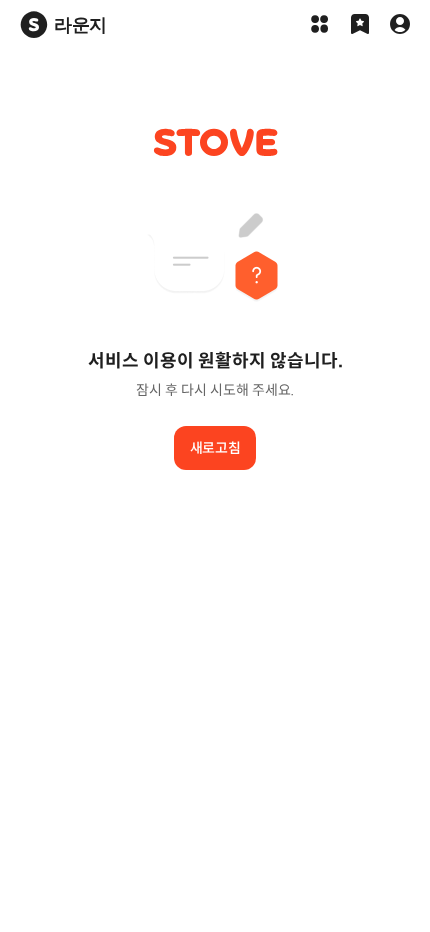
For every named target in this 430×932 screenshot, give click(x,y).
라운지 (80, 24)
